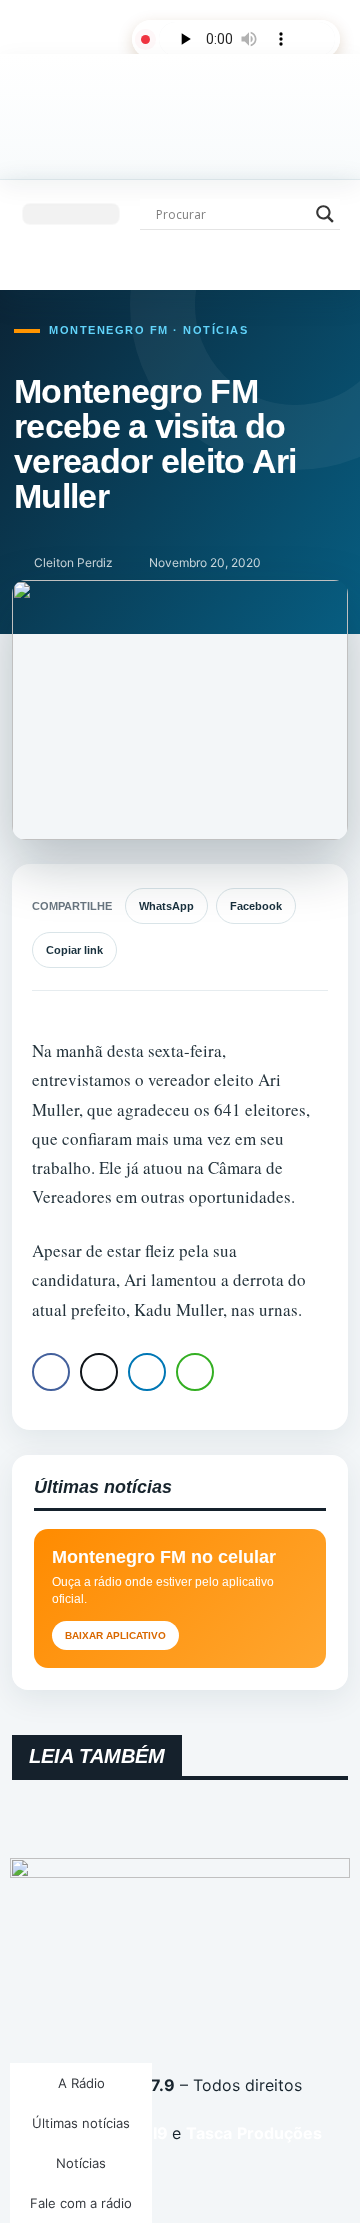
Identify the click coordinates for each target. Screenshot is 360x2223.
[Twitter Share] (99, 1372)
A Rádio (81, 2083)
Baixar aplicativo (115, 1635)
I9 (158, 2133)
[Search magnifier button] (325, 214)
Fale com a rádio (81, 2203)
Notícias (81, 2163)
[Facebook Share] (51, 1372)
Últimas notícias (81, 2123)
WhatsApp (166, 906)
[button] (71, 214)
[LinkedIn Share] (147, 1372)
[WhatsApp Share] (195, 1372)
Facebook (256, 906)
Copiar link (74, 950)
